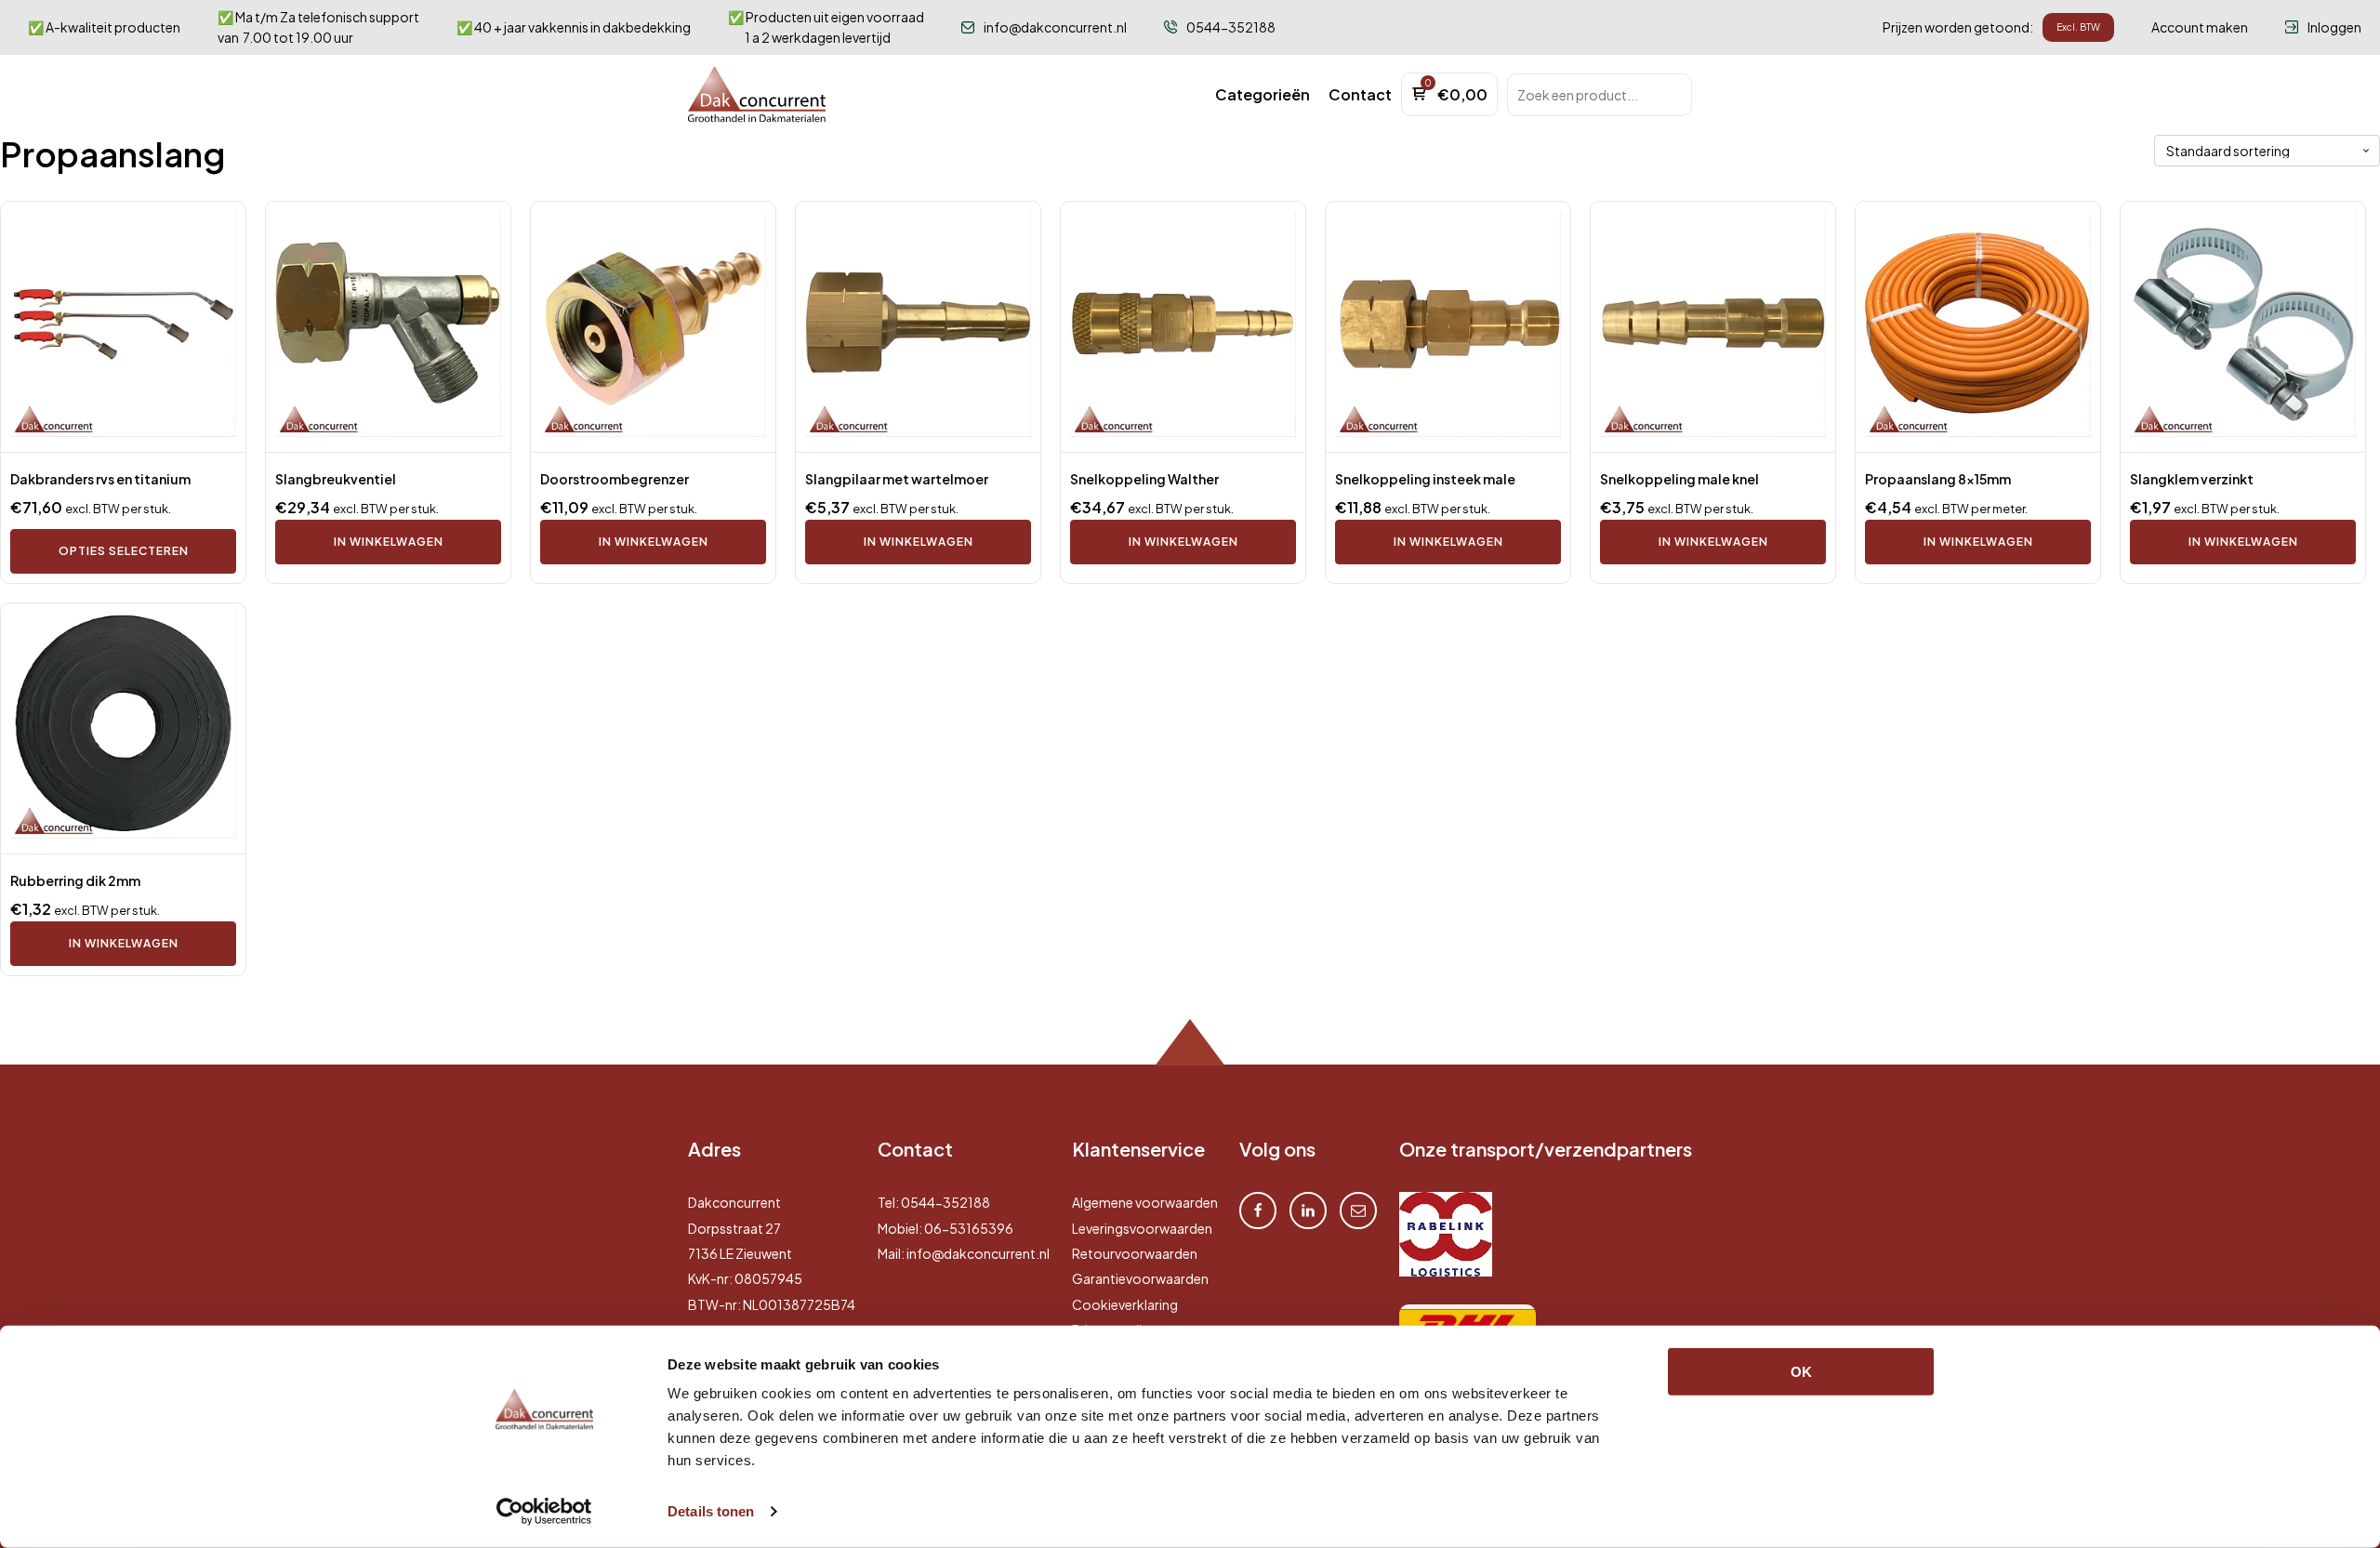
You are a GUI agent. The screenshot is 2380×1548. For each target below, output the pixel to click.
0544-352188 (945, 1202)
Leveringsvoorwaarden (1142, 1228)
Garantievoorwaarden (1140, 1278)
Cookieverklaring (1125, 1304)
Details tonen (711, 1511)
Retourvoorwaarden (1135, 1253)
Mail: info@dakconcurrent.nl (964, 1253)
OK (1801, 1372)
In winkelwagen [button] (389, 542)
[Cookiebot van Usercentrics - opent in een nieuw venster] (544, 1512)
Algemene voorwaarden (1145, 1202)
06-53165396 (969, 1228)
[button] (1263, 95)
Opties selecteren (124, 551)
